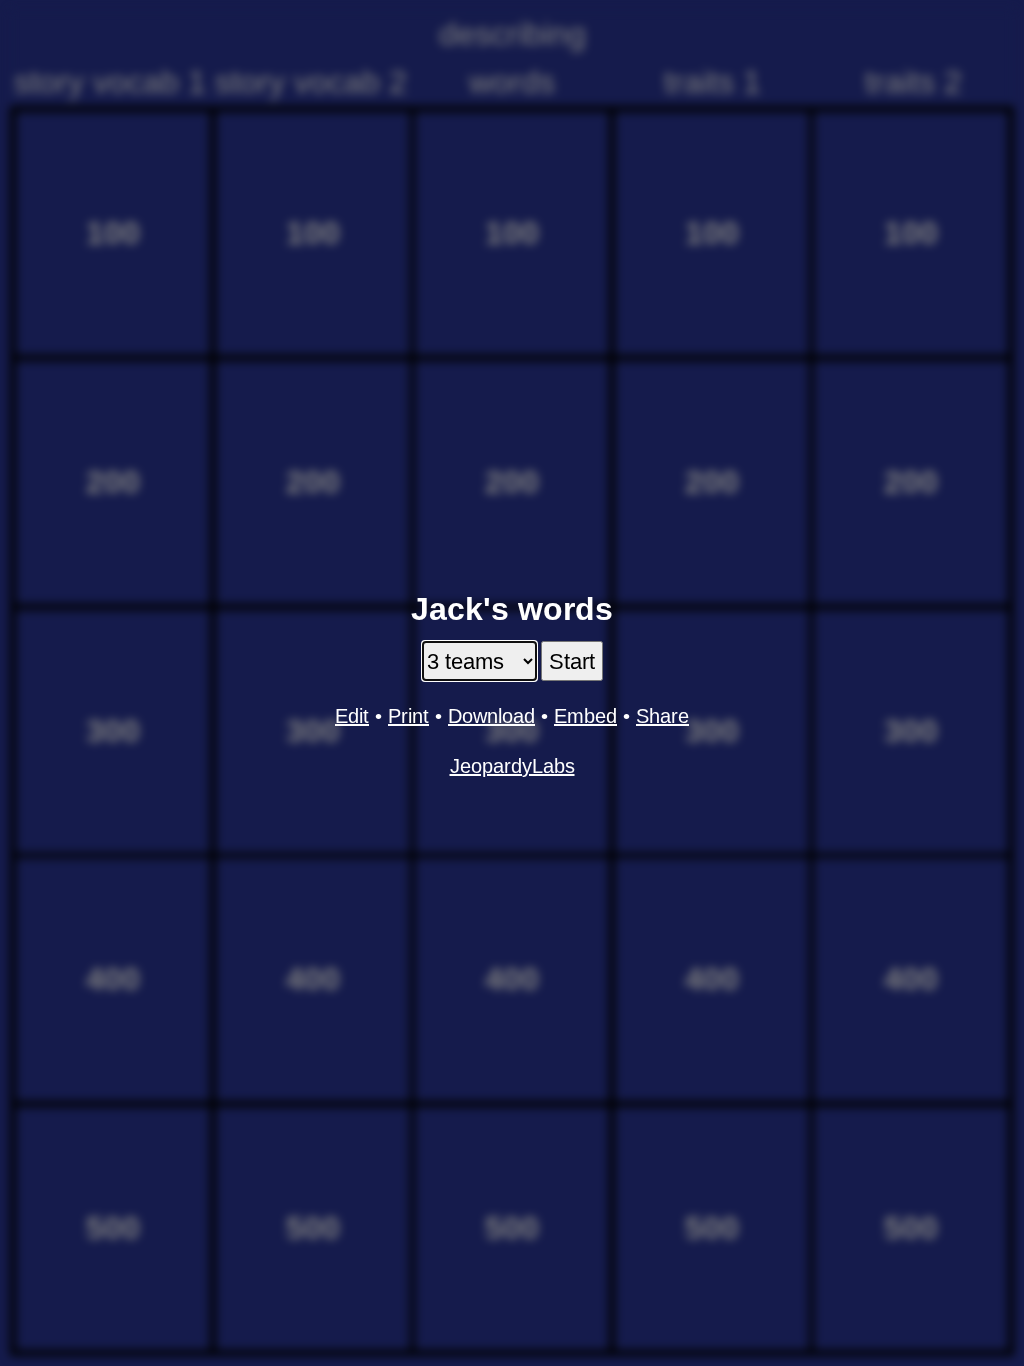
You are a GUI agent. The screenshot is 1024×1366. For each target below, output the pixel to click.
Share (662, 716)
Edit (352, 716)
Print (408, 716)
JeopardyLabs (512, 766)
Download (491, 716)
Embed (585, 716)
